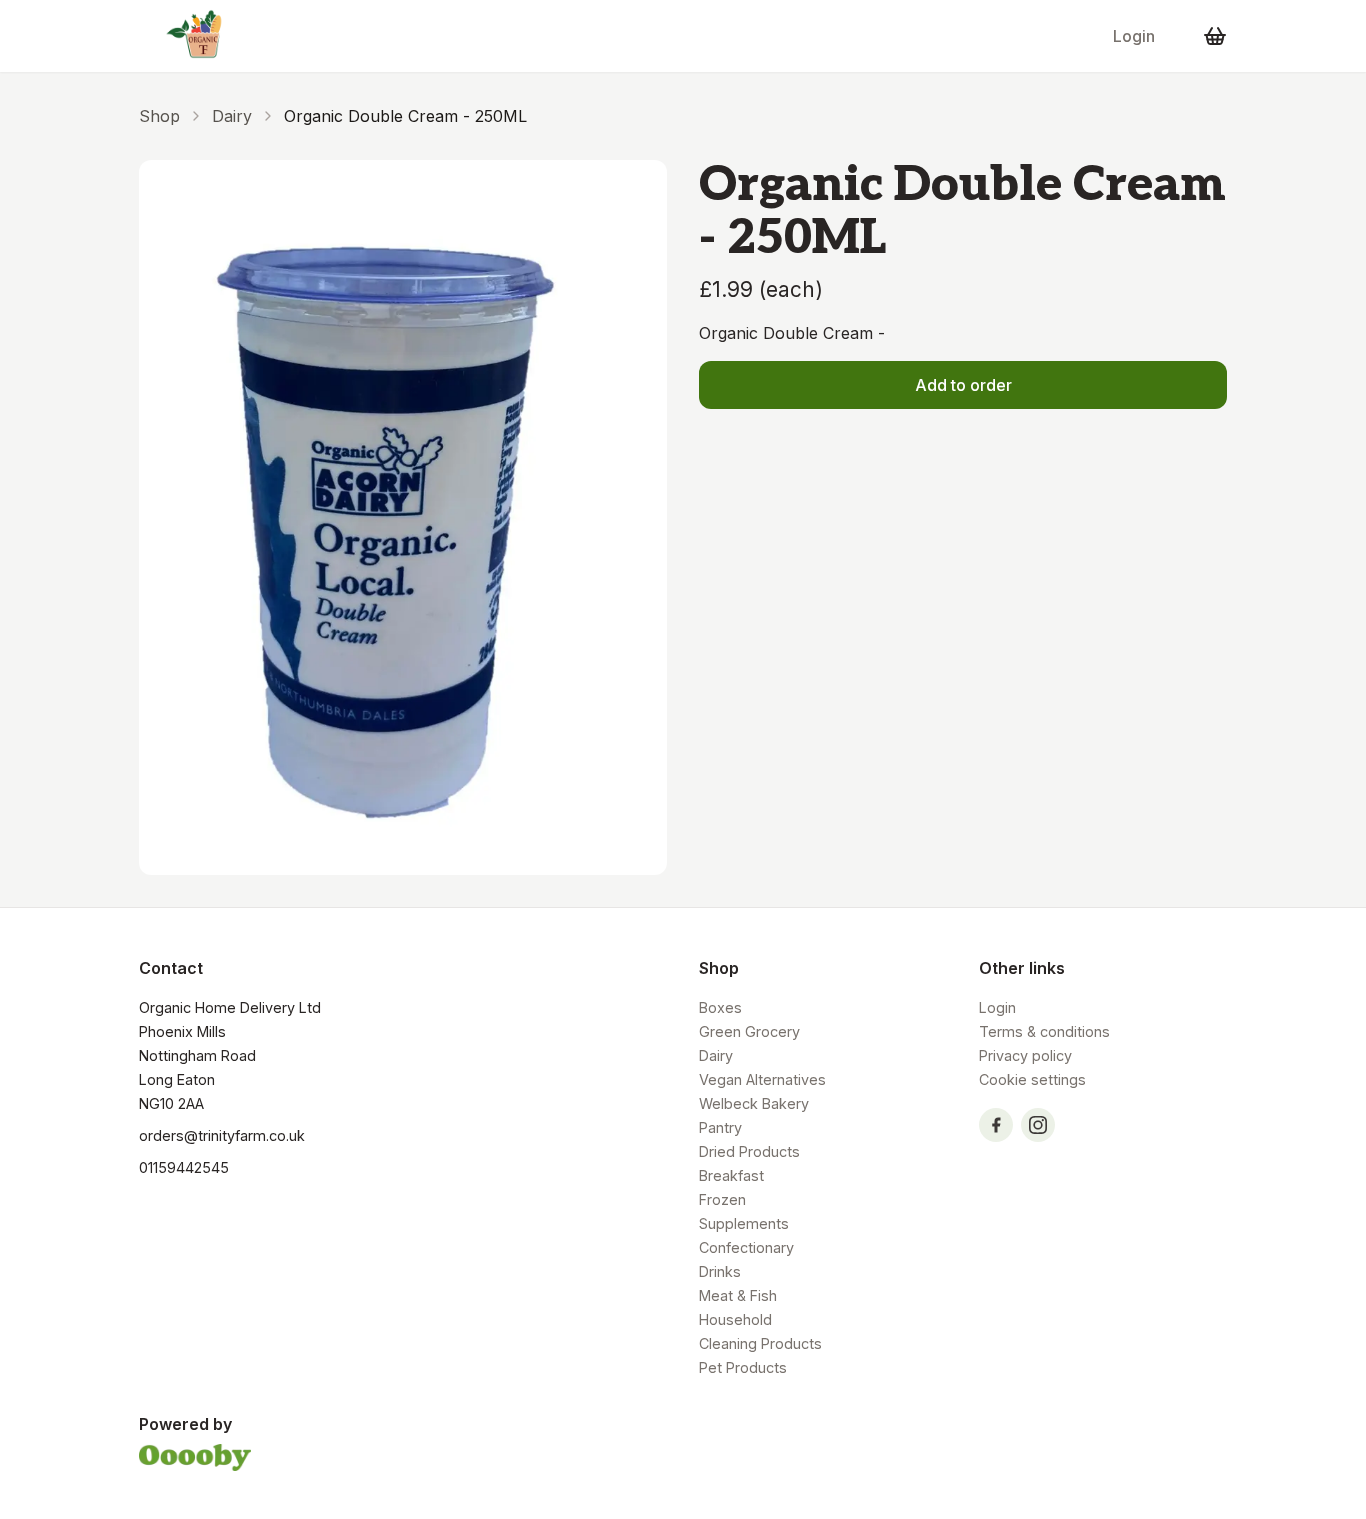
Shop (159, 116)
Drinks (720, 1271)
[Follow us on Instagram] (1038, 1125)
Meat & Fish (738, 1295)
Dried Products (749, 1151)
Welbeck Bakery (754, 1103)
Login (1134, 36)
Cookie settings (1032, 1079)
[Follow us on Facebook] (996, 1125)
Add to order (963, 385)
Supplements (744, 1223)
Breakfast (731, 1175)
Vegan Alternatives (762, 1079)
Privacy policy (1025, 1055)
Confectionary (746, 1247)
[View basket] (1215, 36)
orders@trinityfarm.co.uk (222, 1135)
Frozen (722, 1199)
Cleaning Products (760, 1343)
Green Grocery (749, 1031)
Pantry (720, 1127)
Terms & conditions (1044, 1031)
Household (735, 1319)
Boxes (720, 1007)
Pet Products (743, 1367)
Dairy (232, 116)
